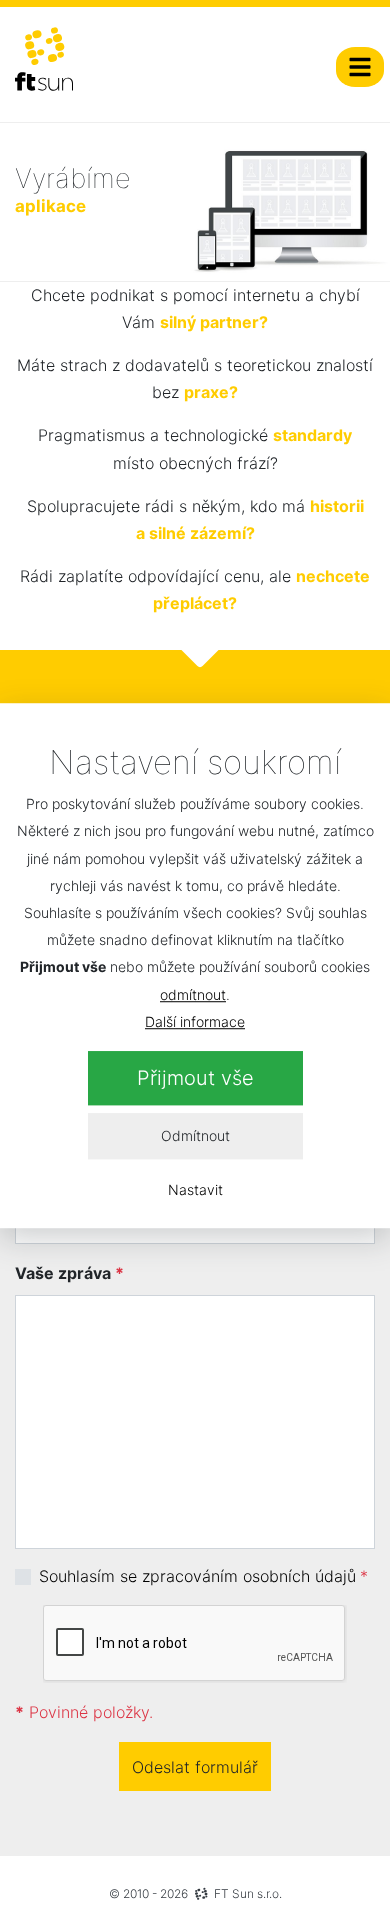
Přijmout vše (195, 1078)
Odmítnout (195, 1136)
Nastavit (195, 1189)
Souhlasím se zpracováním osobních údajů (197, 1576)
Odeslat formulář (195, 1767)
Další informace (195, 1021)
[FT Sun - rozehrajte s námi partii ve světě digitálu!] (44, 59)
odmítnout (193, 994)
